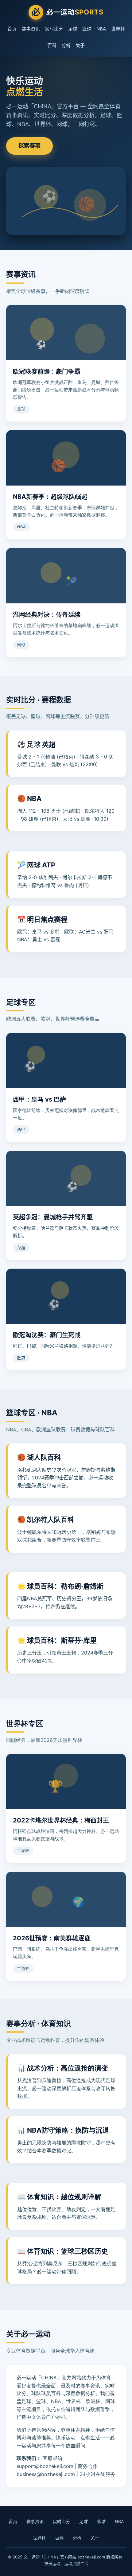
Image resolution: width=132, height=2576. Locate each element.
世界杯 (118, 29)
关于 (80, 45)
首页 (12, 29)
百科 (52, 45)
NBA (101, 29)
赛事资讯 (31, 29)
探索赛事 (29, 146)
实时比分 (54, 29)
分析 (66, 45)
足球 (73, 29)
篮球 (87, 29)
